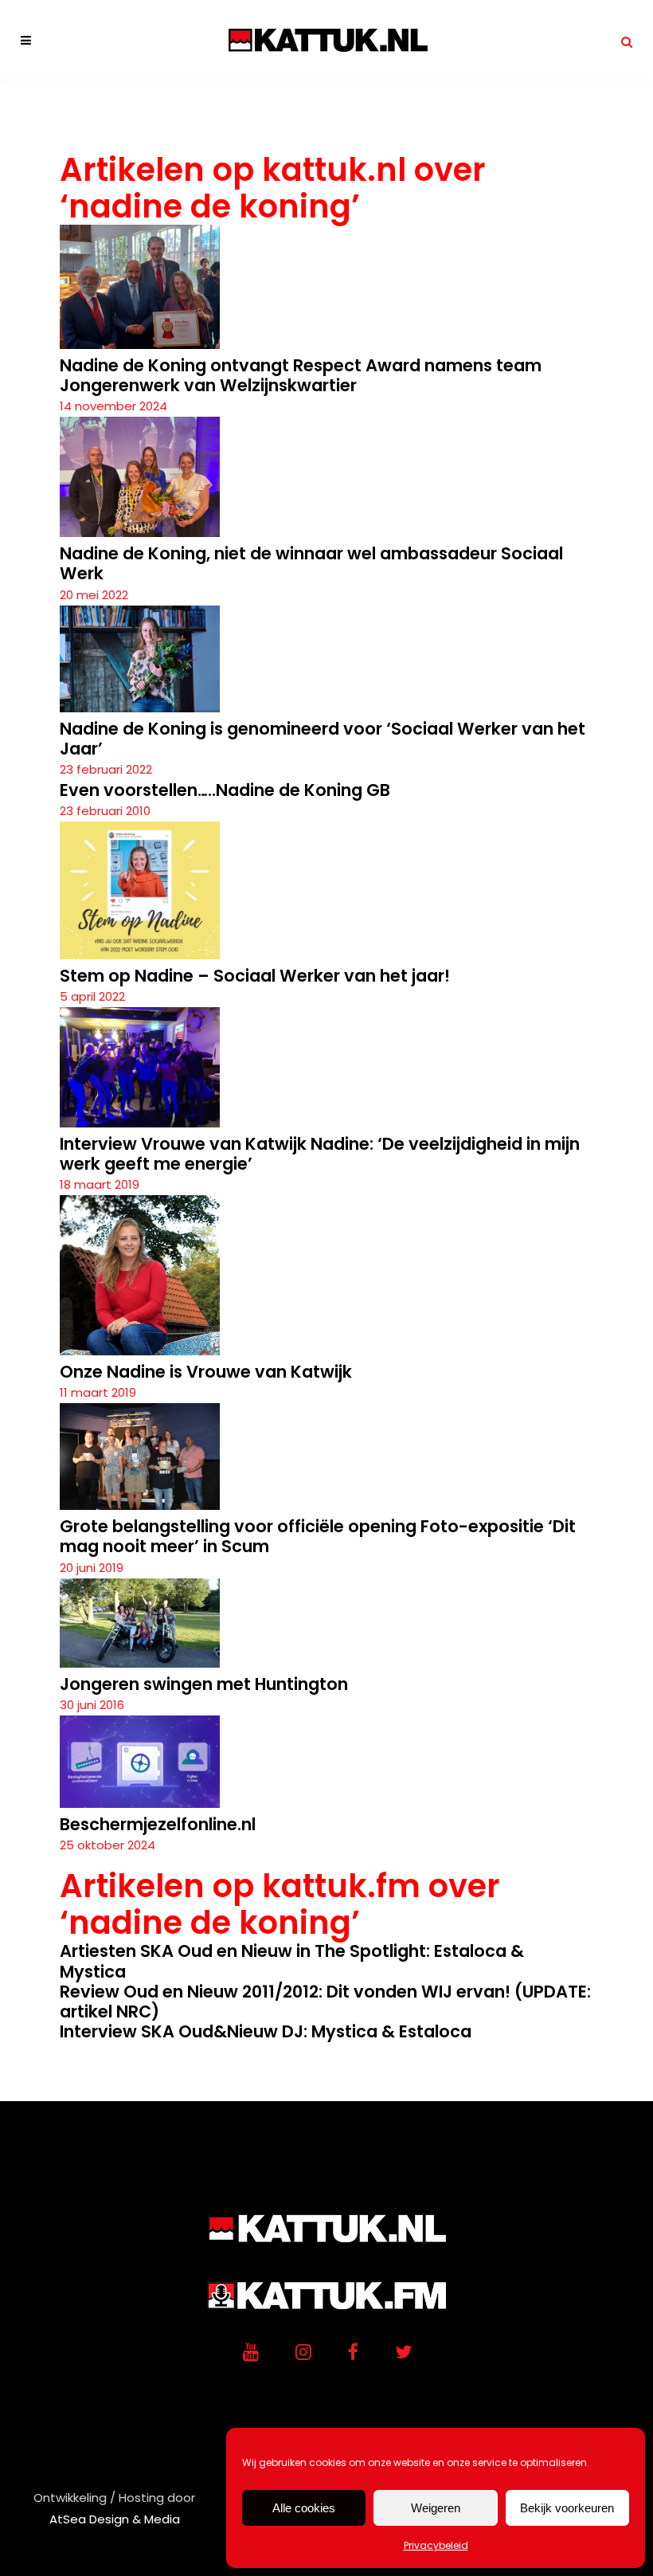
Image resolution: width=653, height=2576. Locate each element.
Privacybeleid (436, 2545)
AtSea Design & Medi (111, 2519)
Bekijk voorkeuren (567, 2508)
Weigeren (436, 2508)
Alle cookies (304, 2508)
